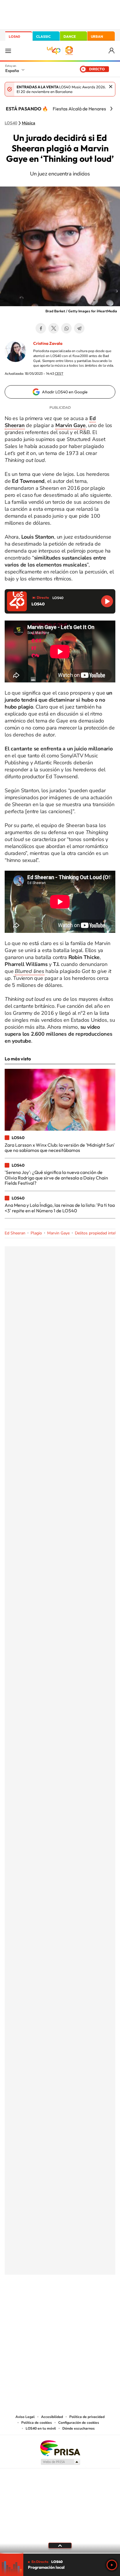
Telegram (79, 328)
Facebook (41, 328)
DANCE (70, 36)
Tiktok (37, 2303)
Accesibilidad (52, 2417)
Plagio (36, 1233)
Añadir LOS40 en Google (65, 392)
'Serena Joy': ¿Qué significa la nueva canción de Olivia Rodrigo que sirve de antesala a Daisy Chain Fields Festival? (56, 1178)
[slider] (60, 2553)
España (12, 71)
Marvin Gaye (58, 1233)
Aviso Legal (25, 2417)
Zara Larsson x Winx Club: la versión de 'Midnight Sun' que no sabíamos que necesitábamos (60, 1148)
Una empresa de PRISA (60, 2448)
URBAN (97, 36)
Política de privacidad (87, 2417)
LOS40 (14, 36)
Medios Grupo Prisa (60, 2462)
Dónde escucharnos (78, 2428)
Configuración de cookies (79, 2423)
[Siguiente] (111, 109)
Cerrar (111, 87)
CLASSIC (43, 36)
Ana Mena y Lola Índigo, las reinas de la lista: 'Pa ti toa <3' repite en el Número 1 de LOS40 (60, 1208)
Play (112, 2565)
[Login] (112, 51)
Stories (95, 2303)
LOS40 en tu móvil (41, 2428)
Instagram (25, 2303)
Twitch (83, 2303)
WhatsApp (66, 328)
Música (29, 123)
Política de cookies (37, 2423)
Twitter (54, 328)
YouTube (48, 2303)
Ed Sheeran (15, 1233)
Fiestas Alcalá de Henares (79, 109)
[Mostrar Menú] (8, 51)
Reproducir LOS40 (107, 601)
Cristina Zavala (48, 343)
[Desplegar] (60, 2545)
